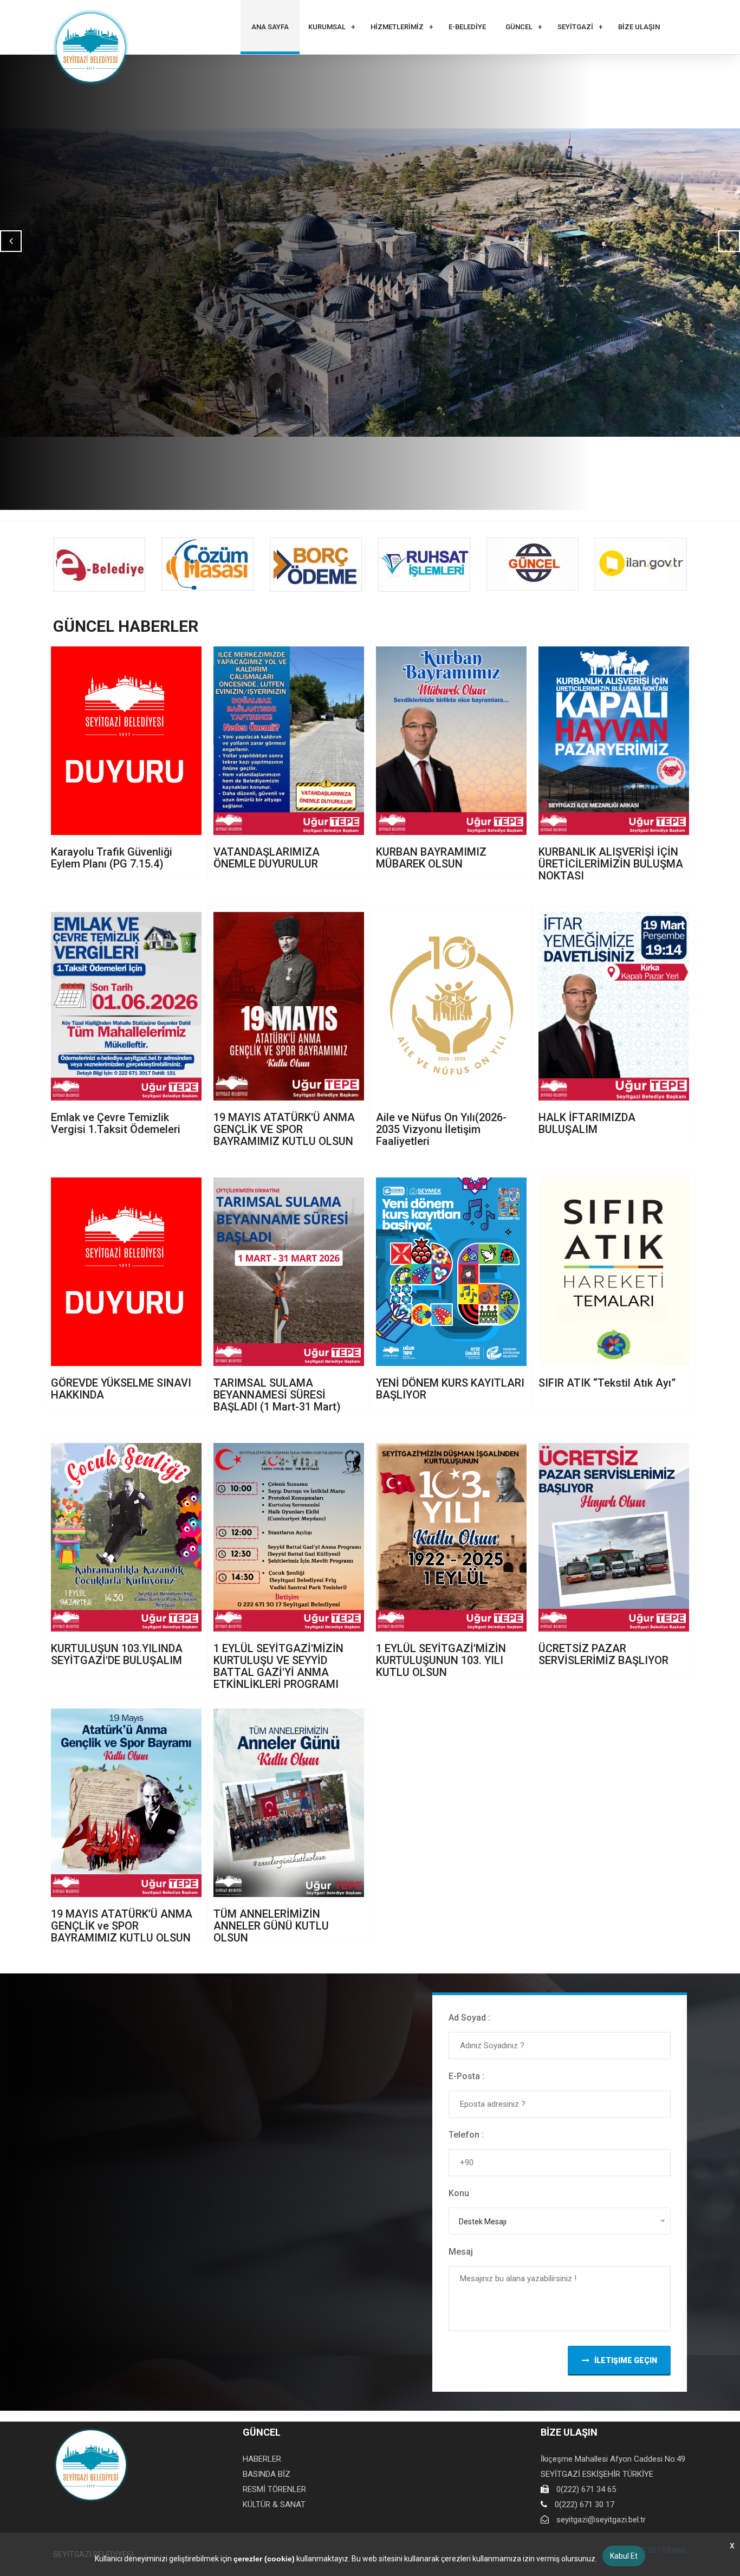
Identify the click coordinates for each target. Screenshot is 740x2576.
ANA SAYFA (270, 27)
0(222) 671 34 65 (586, 2489)
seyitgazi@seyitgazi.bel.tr (601, 2520)
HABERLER (262, 2459)
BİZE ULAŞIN (639, 27)
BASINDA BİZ (267, 2474)
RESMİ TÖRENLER (274, 2489)
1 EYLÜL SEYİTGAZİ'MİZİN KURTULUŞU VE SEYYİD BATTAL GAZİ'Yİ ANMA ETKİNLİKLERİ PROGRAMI (278, 1666)
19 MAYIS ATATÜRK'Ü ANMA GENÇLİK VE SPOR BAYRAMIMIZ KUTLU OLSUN (284, 1129)
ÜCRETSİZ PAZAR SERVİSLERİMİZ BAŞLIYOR (603, 1654)
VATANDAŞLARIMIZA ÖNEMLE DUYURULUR (267, 858)
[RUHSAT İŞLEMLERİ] (424, 565)
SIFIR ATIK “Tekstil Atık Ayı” (607, 1383)
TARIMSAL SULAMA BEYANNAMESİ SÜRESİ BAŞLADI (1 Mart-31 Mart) (277, 1395)
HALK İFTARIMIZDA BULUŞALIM (587, 1123)
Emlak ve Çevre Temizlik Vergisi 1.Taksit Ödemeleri (116, 1123)
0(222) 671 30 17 (585, 2504)
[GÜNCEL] (533, 564)
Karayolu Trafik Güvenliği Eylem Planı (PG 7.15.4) (112, 858)
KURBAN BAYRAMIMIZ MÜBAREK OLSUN (431, 858)
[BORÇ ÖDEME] (316, 565)
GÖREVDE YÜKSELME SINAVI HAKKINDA (121, 1389)
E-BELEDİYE (467, 27)
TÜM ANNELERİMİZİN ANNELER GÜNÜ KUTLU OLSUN (271, 1926)
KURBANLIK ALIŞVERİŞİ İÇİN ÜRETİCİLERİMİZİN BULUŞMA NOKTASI (611, 864)
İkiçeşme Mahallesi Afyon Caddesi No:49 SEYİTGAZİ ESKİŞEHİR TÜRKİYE (613, 2467)
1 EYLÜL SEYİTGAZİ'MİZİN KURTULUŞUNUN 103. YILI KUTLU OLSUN (441, 1660)
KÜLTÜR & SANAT (274, 2504)
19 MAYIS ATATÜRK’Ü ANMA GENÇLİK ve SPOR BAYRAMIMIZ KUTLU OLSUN (122, 1926)
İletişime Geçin (626, 2360)
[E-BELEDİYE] (99, 565)
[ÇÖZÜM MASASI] (207, 564)
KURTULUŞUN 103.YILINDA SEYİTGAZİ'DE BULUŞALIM (117, 1654)
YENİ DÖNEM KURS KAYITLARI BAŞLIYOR (450, 1389)
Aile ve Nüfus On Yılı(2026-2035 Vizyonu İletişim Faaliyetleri (441, 1129)
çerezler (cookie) (264, 2559)
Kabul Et (624, 2556)
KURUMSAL (327, 27)
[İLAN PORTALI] (641, 564)
